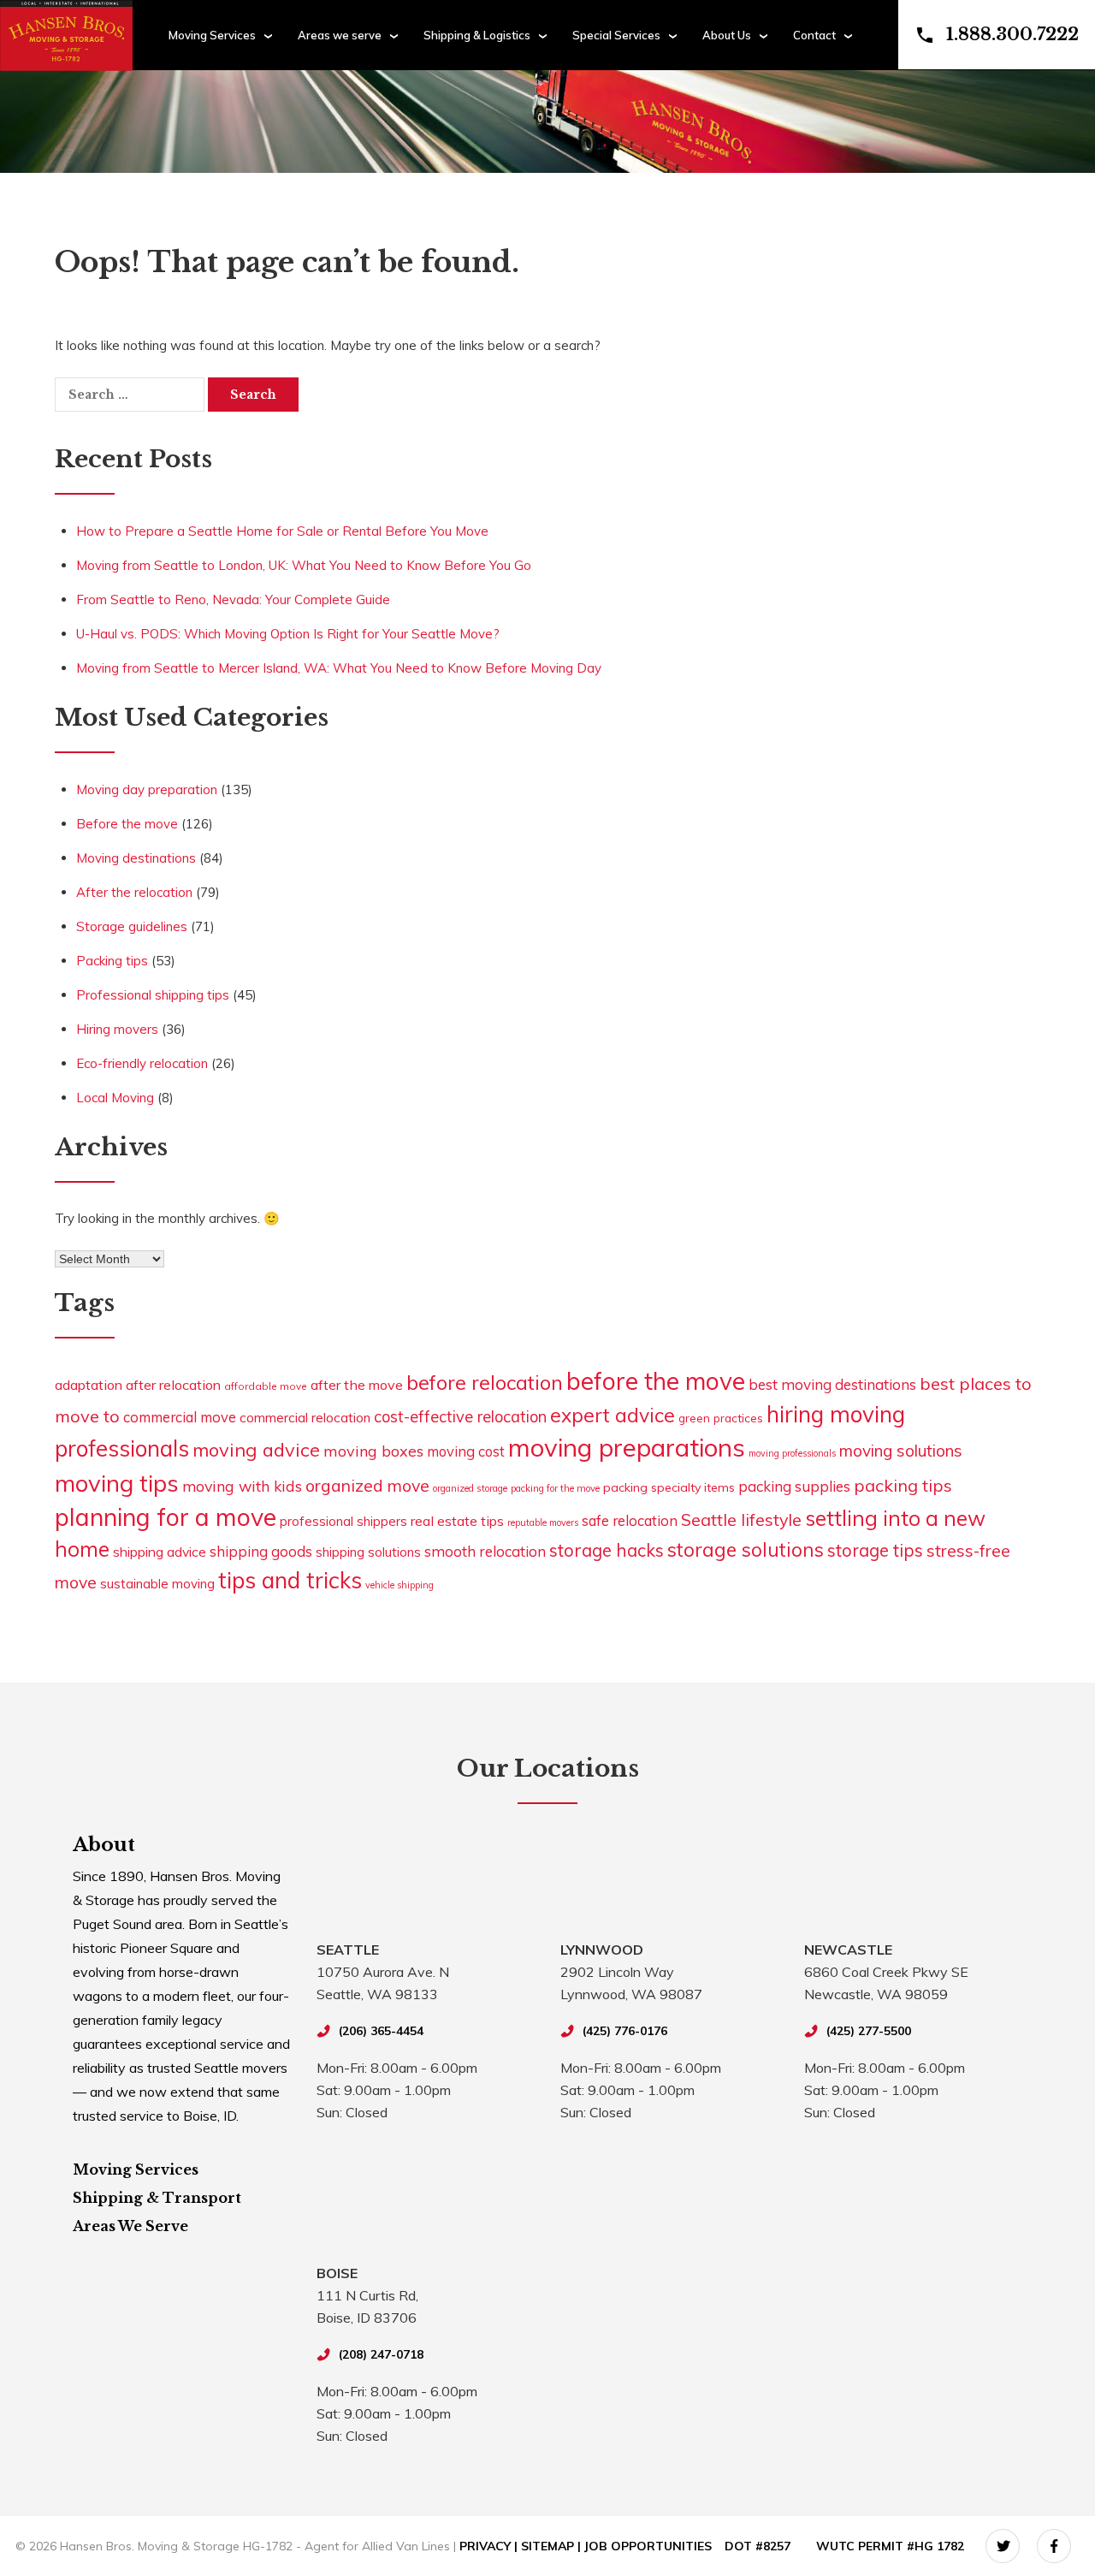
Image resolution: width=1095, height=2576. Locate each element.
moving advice (256, 1449)
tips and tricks (290, 1580)
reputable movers (543, 1522)
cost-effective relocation (460, 1417)
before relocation (485, 1382)
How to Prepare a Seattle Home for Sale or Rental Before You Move (282, 531)
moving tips (117, 1483)
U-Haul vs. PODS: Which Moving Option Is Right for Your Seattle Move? (288, 634)
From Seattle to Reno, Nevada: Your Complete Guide (233, 599)
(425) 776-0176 (625, 2031)
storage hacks (607, 1550)
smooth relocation (485, 1551)
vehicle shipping (400, 1585)
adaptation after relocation (138, 1385)
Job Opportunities (648, 2546)
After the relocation (134, 892)
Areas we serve (340, 35)
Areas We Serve (130, 2226)
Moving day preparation (147, 789)
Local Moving (115, 1098)
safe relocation (630, 1520)
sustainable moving (157, 1584)
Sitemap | (553, 2546)
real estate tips (457, 1521)
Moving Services (212, 35)
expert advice (613, 1415)
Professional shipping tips (153, 995)
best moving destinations (832, 1384)
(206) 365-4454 (381, 2031)
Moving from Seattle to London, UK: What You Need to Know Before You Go (304, 565)
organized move (367, 1485)
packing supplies (794, 1486)
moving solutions (901, 1451)
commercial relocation (305, 1417)
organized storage (470, 1488)
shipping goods (261, 1551)
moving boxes (373, 1451)
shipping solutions (368, 1552)
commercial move (180, 1417)
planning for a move (166, 1517)
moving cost (466, 1451)
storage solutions (746, 1549)
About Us (727, 35)
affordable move (266, 1386)
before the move (656, 1381)
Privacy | (490, 2546)
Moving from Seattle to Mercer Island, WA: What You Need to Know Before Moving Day (339, 668)
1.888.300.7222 (1012, 34)
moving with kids (242, 1486)
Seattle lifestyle (741, 1519)
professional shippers (343, 1521)
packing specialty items (669, 1487)
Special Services (616, 35)
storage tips (875, 1550)
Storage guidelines (132, 926)
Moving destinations (136, 858)
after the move (357, 1385)
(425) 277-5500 (869, 2031)
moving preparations (627, 1447)
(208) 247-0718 (381, 2354)
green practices (721, 1418)
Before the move (127, 824)
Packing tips (112, 961)
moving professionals (792, 1453)
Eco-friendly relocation (142, 1063)
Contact (814, 35)
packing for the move (555, 1488)
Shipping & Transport (157, 2198)
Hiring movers (117, 1029)
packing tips (903, 1485)
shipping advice (160, 1552)
